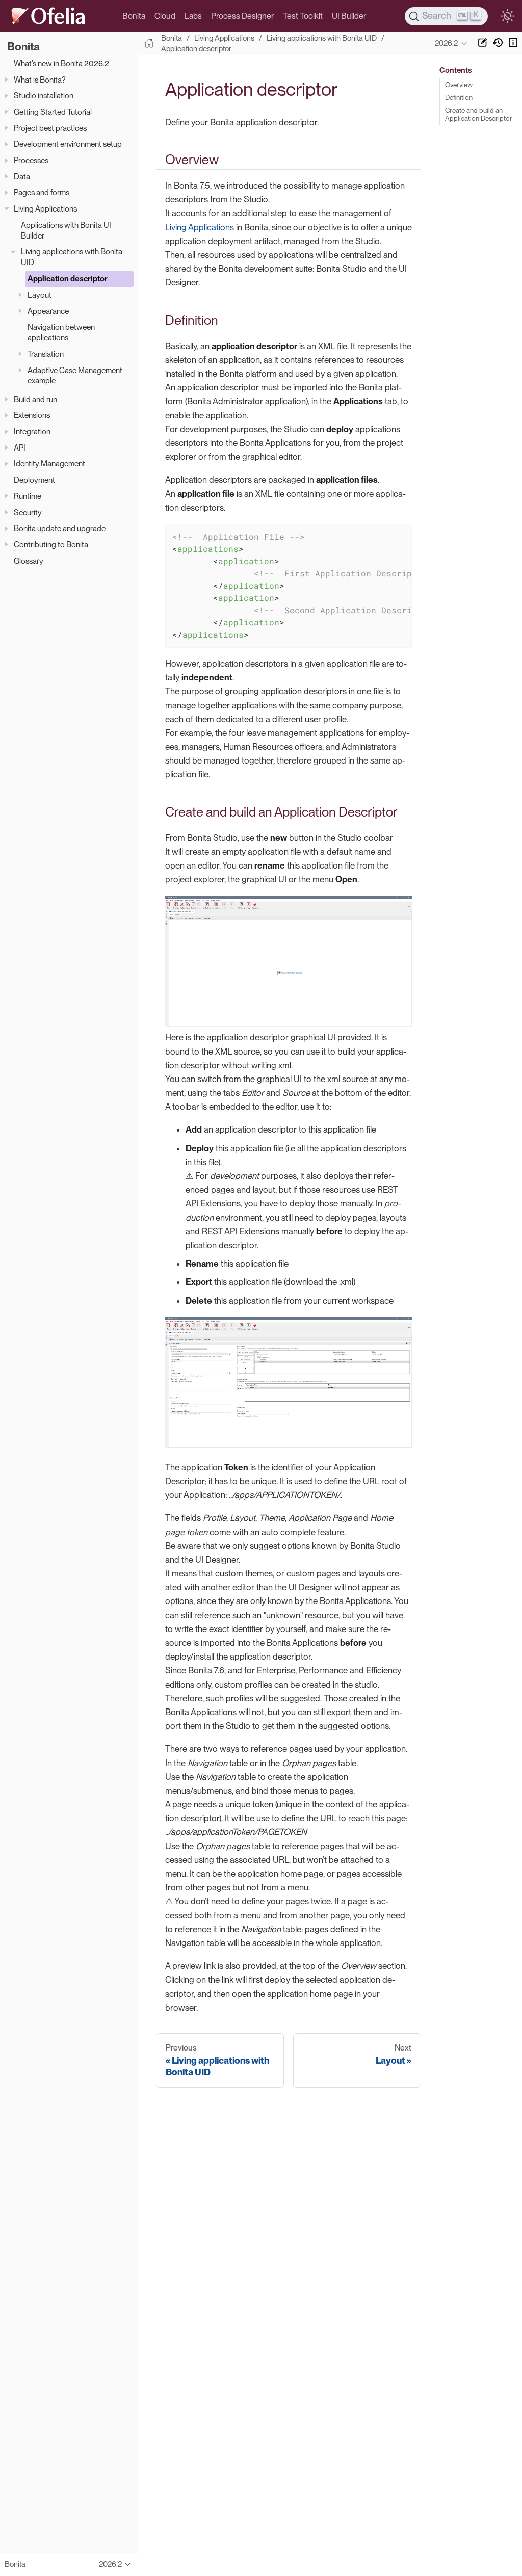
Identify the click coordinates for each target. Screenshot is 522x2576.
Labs (193, 16)
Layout (40, 295)
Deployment (34, 480)
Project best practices (50, 128)
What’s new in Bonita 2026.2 (61, 63)
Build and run (35, 399)
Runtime (28, 496)
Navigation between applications (61, 332)
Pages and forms (42, 192)
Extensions (32, 415)
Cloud (165, 16)
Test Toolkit (303, 16)
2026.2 (446, 43)
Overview (459, 85)
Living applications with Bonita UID (72, 257)
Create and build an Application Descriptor (479, 114)
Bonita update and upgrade (60, 528)
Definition (459, 97)
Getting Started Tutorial (53, 112)
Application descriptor (68, 279)
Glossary (29, 561)
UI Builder (349, 16)
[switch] (507, 16)
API (20, 448)
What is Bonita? (40, 80)
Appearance (48, 311)
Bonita (134, 16)
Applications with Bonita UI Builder (66, 230)
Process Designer (242, 16)
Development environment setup (68, 144)
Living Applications (45, 209)
